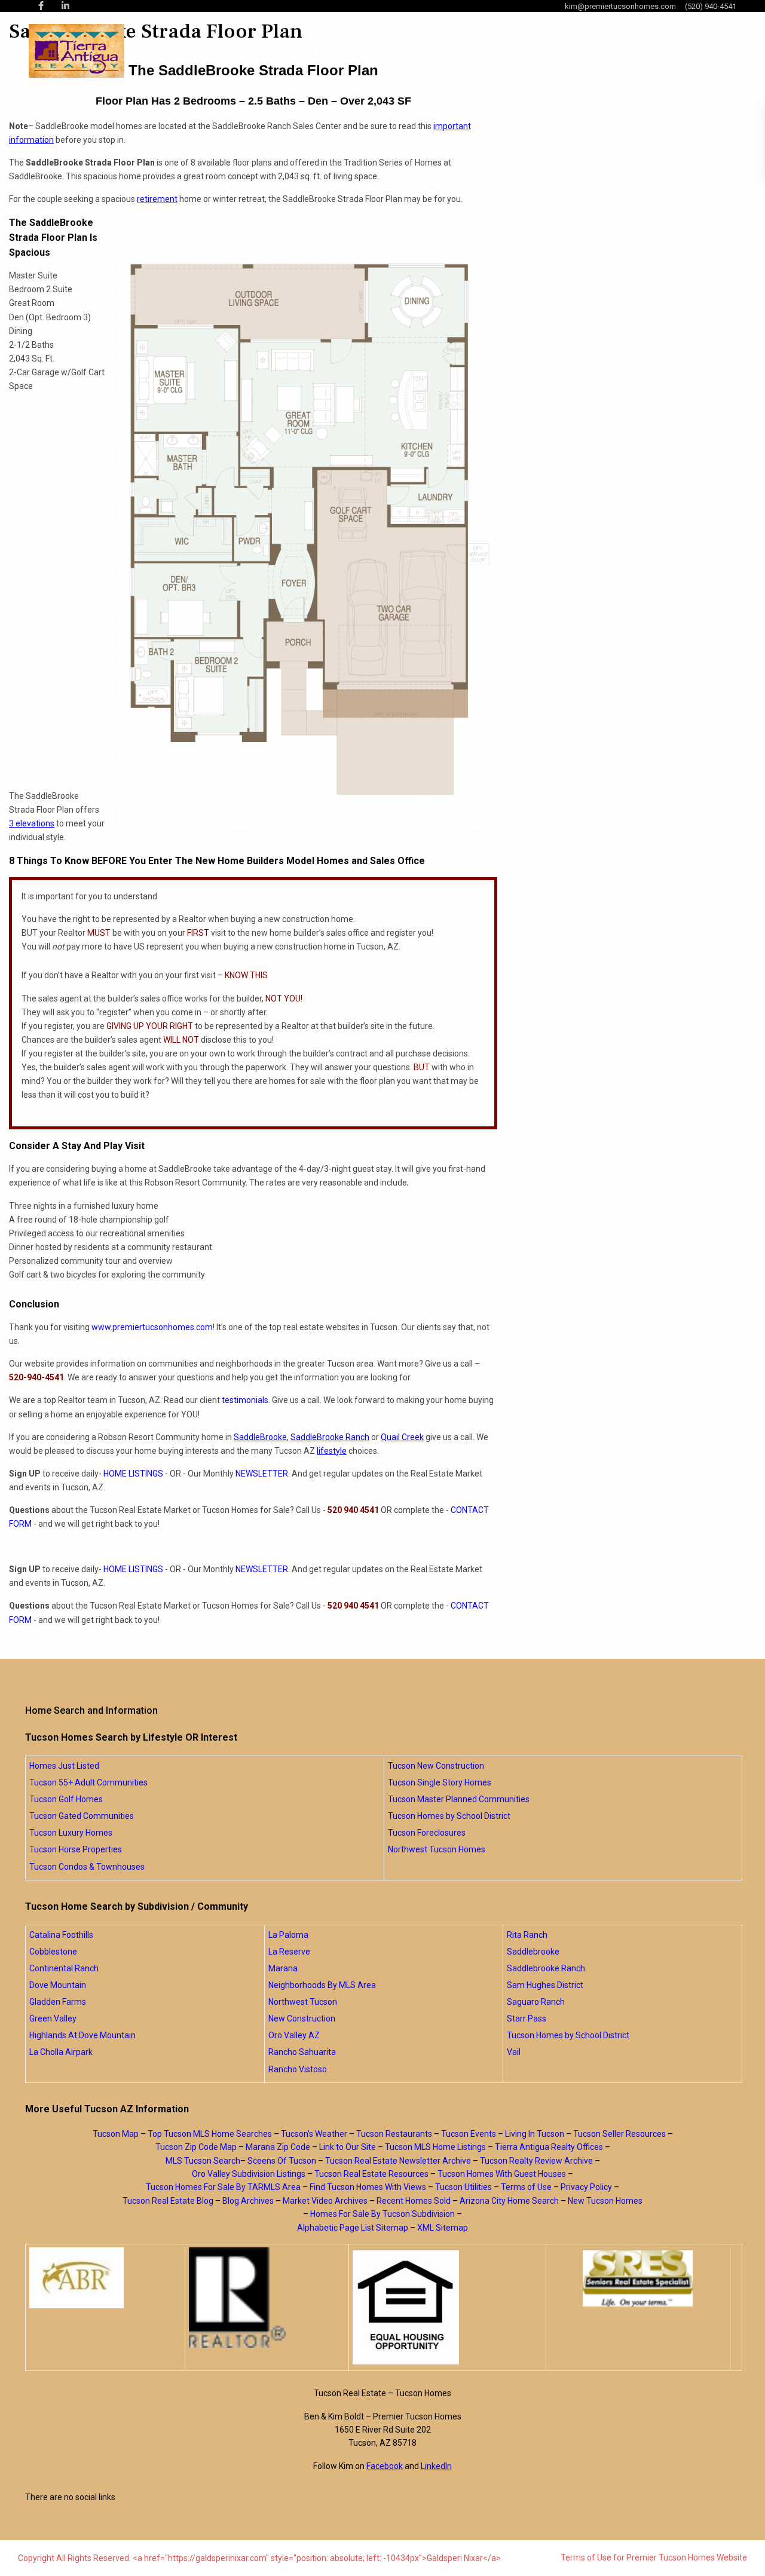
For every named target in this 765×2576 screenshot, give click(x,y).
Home (322, 51)
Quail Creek (402, 1437)
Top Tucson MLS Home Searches (210, 2134)
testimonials (245, 1400)
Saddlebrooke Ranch (546, 1968)
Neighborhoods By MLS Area (322, 1985)
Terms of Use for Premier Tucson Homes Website (654, 2557)
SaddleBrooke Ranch (330, 1437)
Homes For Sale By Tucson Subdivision (382, 2214)
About (367, 51)
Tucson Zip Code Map (196, 2147)
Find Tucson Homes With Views (368, 2187)
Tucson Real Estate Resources (371, 2174)
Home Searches (443, 51)
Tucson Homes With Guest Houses (502, 2174)
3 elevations (32, 823)
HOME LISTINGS (133, 1474)
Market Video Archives (325, 2201)
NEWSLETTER (262, 1474)
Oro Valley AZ (294, 2035)
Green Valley (53, 2018)
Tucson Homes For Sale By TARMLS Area (223, 2187)
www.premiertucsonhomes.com (152, 1327)
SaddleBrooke (260, 1437)
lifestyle (332, 1451)
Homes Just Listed (64, 1766)
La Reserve (289, 1952)
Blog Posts (529, 51)
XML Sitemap (443, 2228)
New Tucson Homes (605, 2201)
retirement (157, 199)
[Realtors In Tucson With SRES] (638, 2278)
